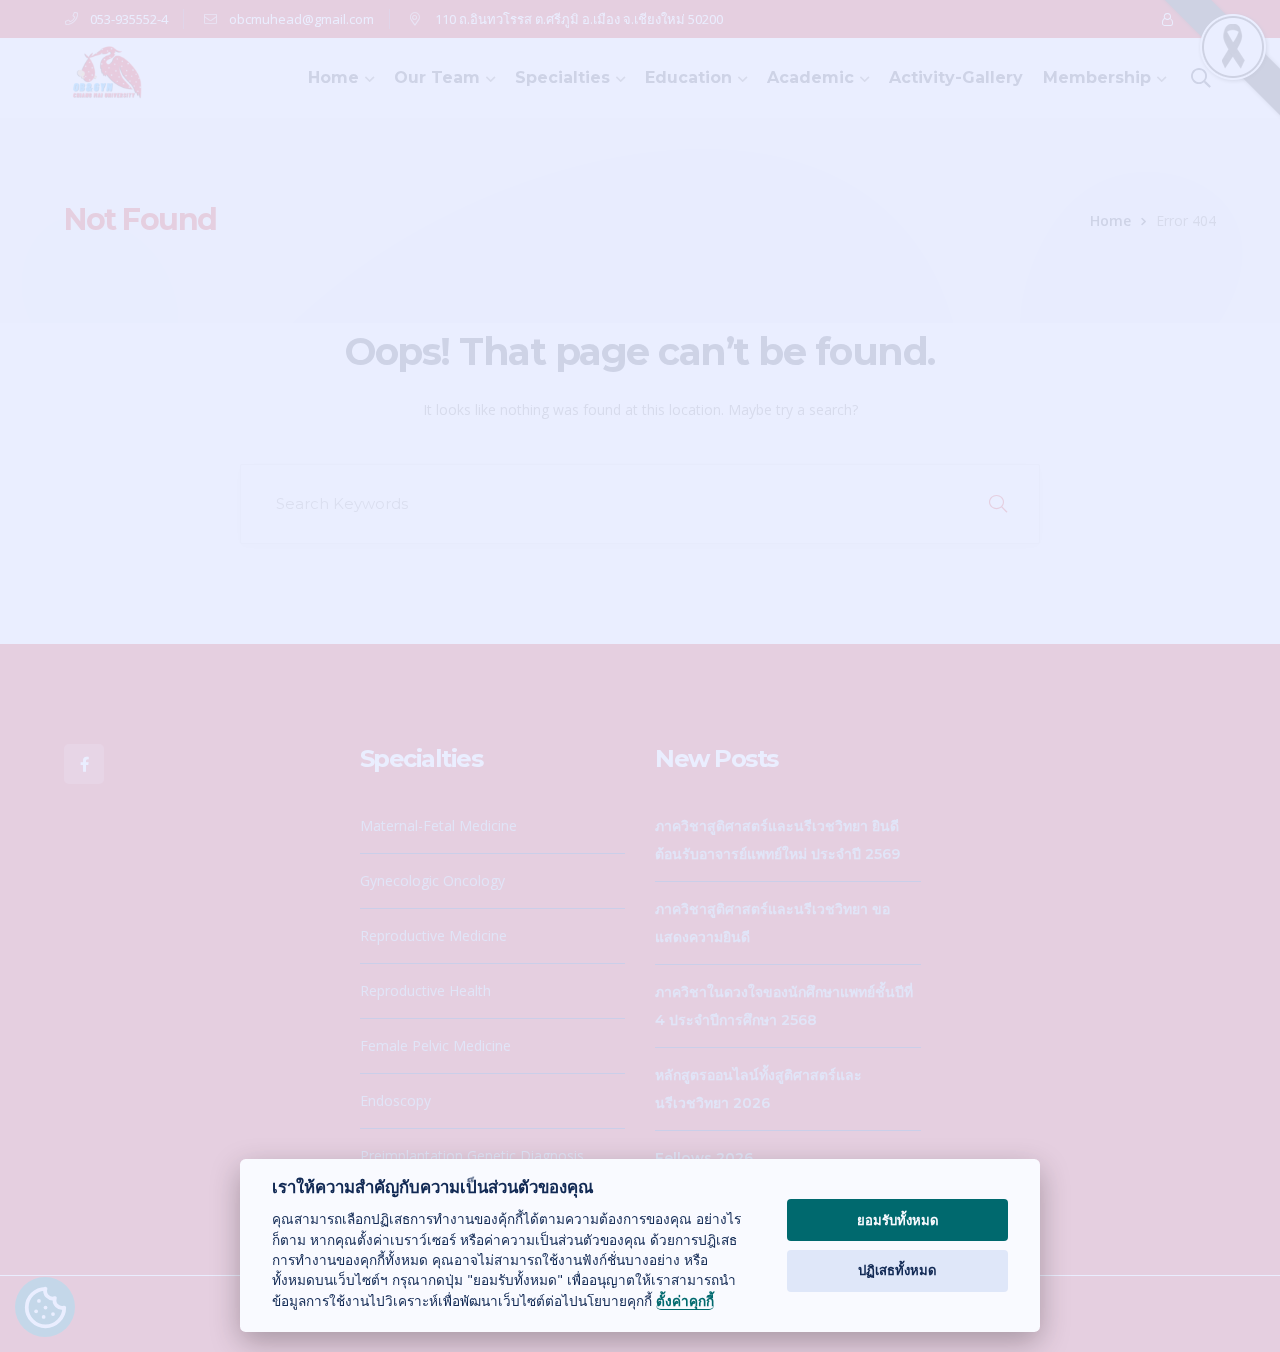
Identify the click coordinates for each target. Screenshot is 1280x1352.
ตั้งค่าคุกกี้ (685, 1301)
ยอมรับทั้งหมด (898, 1220)
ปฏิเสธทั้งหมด (897, 1270)
